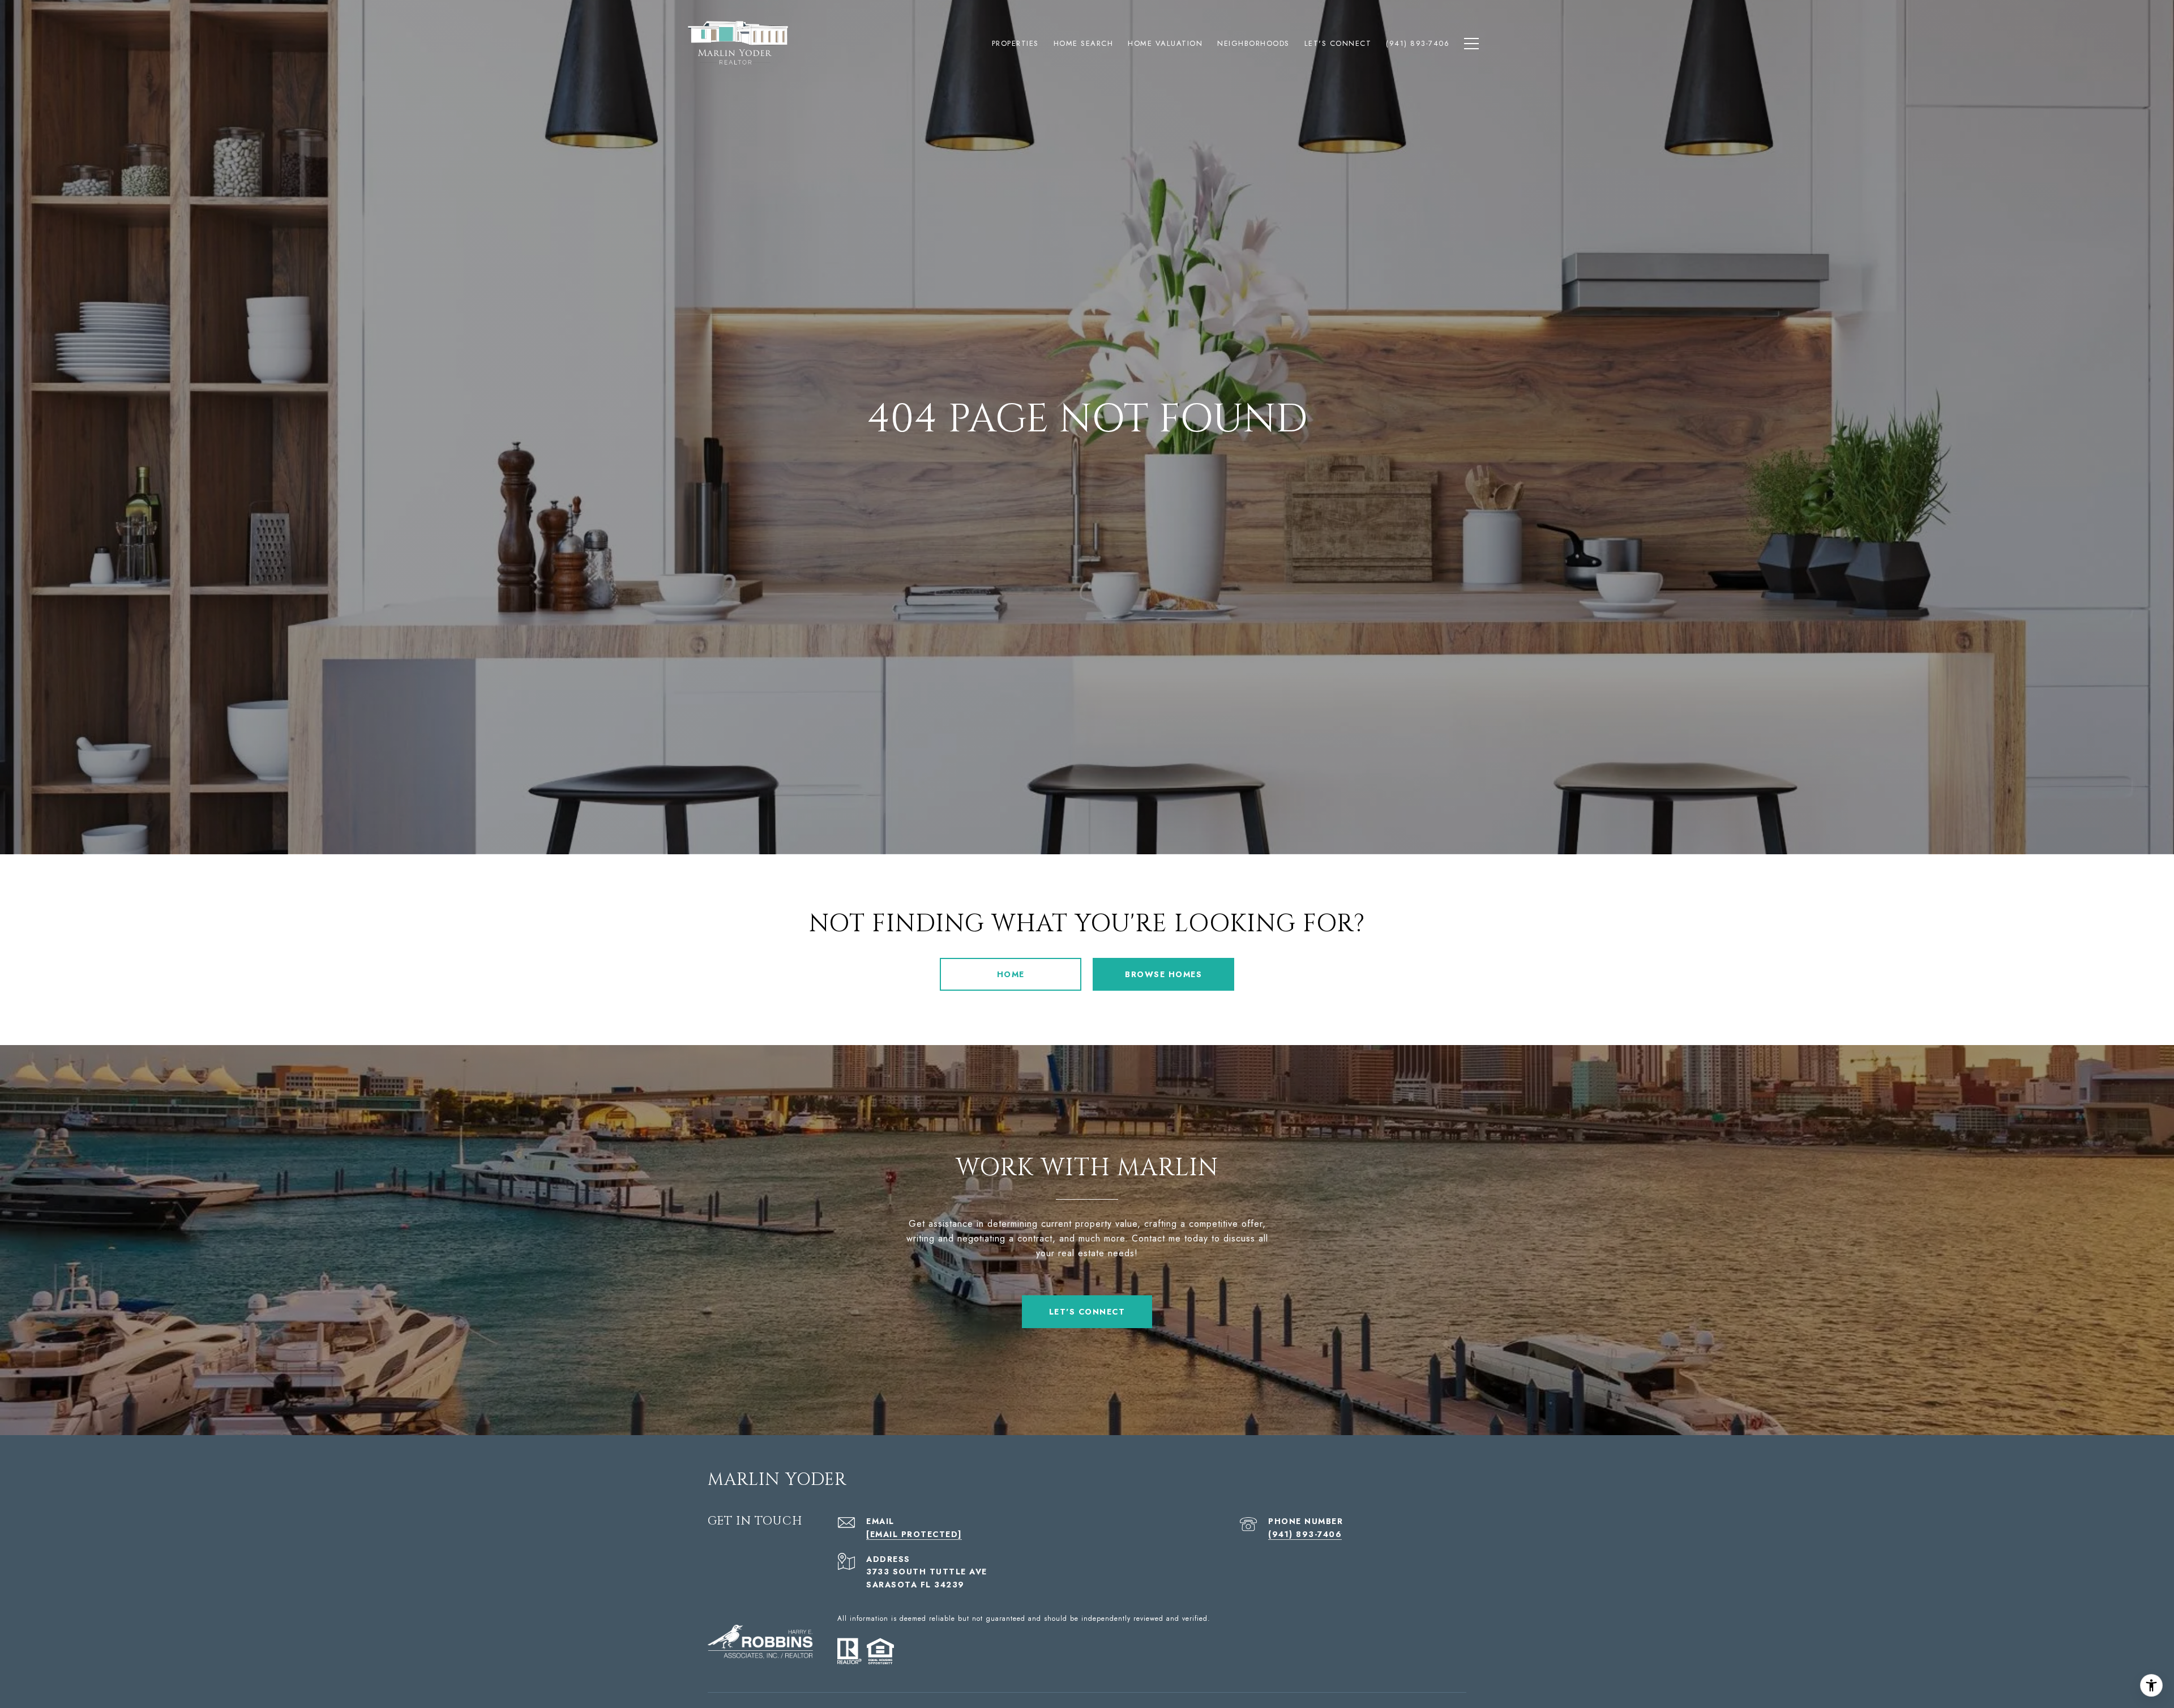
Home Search (1084, 43)
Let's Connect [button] (1087, 1312)
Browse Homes (1163, 974)
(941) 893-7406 (1305, 1534)
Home (1011, 974)
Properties (1015, 43)
